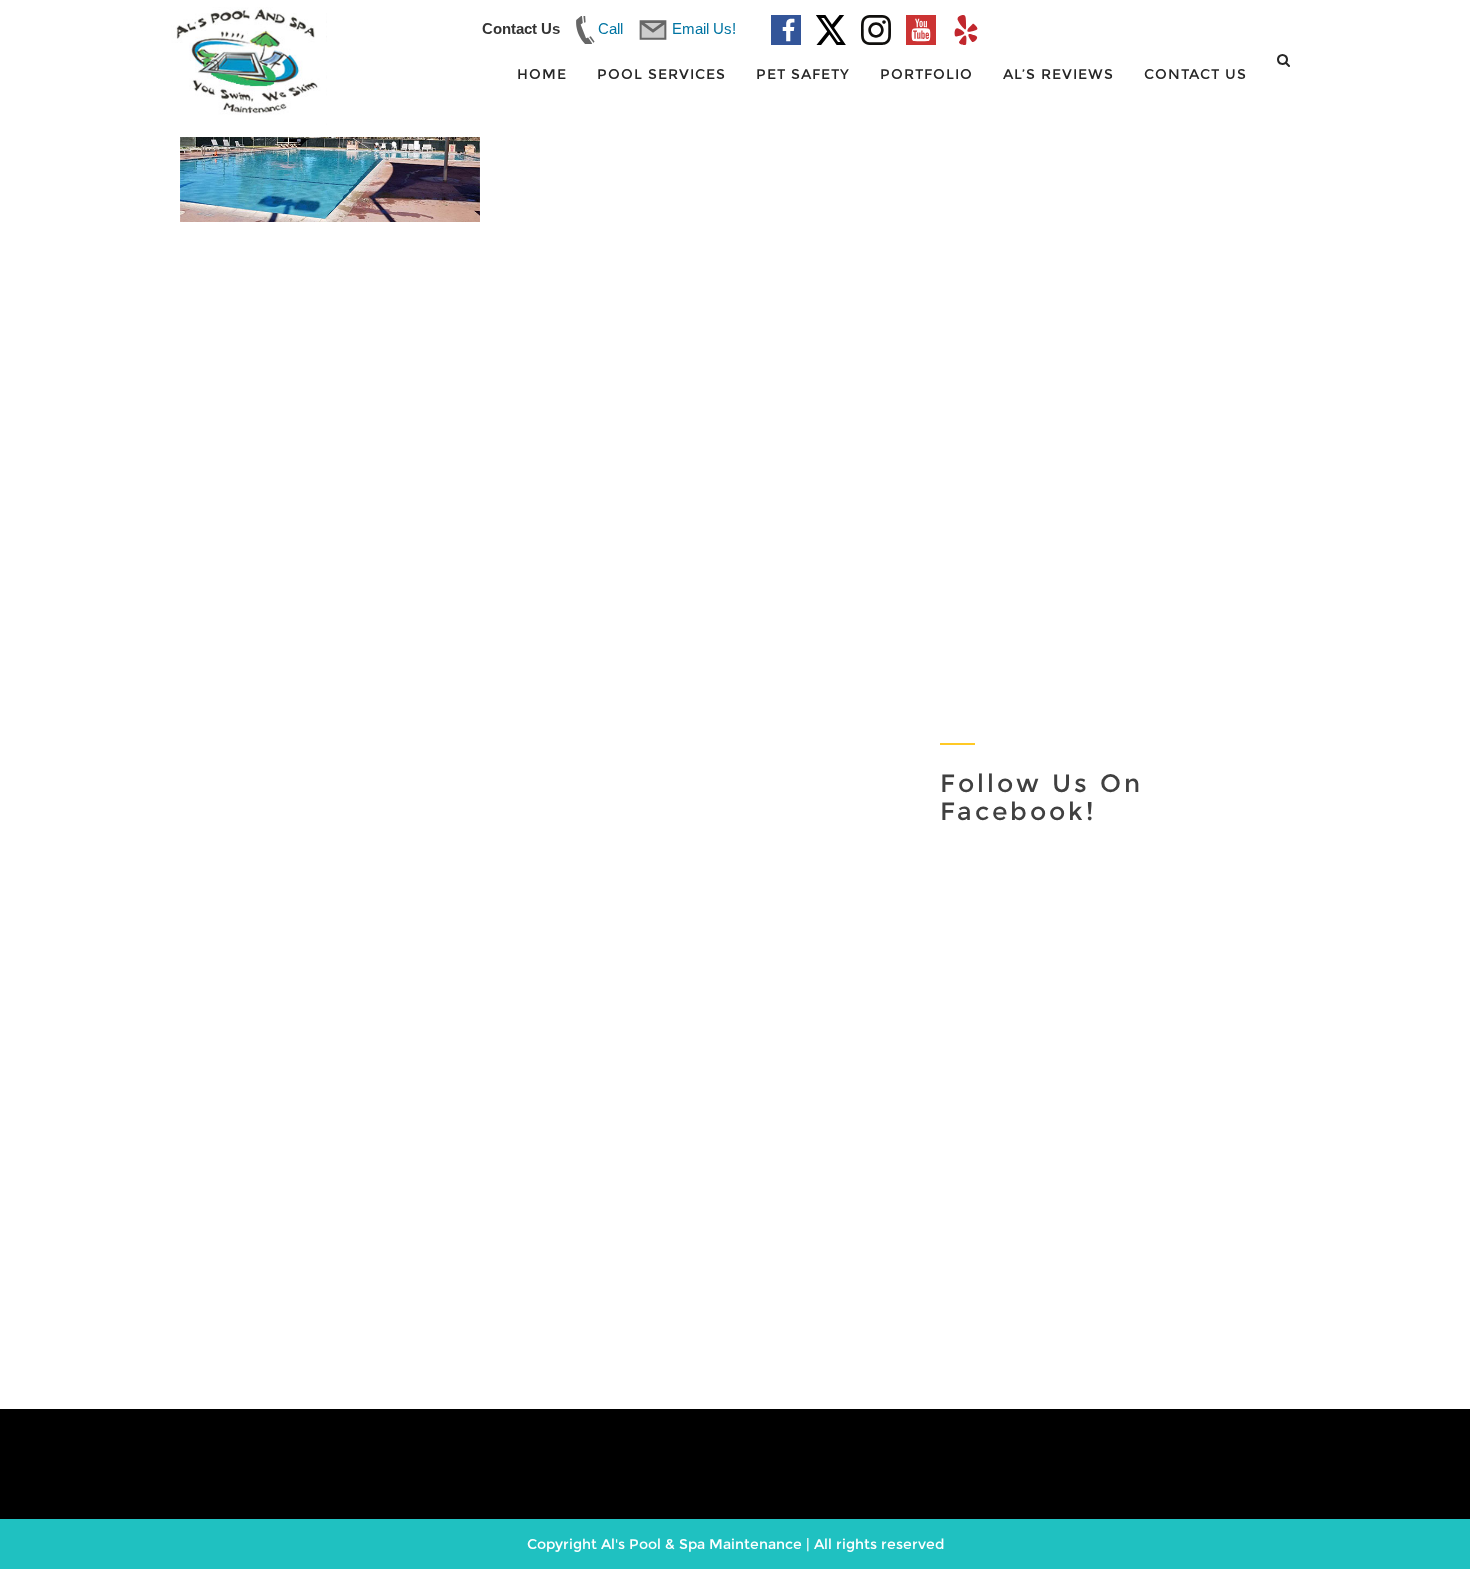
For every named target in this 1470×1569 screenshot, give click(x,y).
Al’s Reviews (1058, 74)
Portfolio (926, 74)
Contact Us (1195, 74)
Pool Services (661, 74)
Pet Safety (803, 74)
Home (542, 74)
